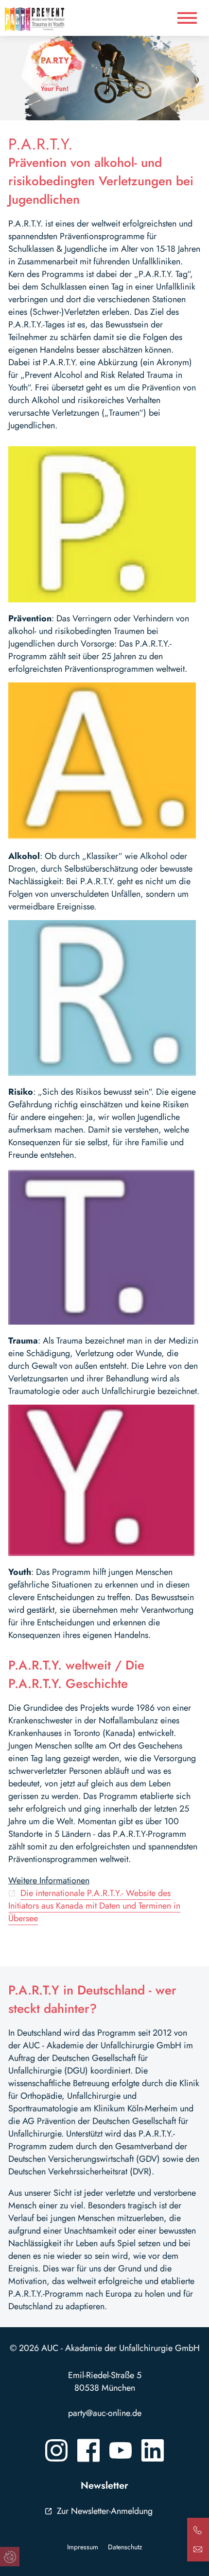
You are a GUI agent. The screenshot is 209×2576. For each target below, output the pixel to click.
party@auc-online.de (105, 2413)
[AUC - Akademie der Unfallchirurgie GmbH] (49, 19)
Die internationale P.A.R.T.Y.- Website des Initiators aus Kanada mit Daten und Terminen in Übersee (94, 1906)
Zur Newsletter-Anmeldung (105, 2511)
